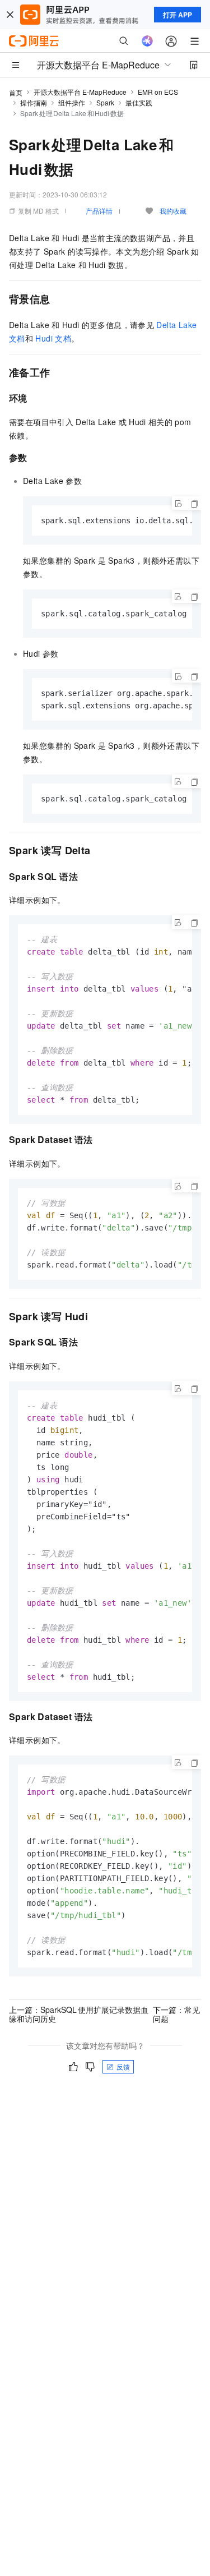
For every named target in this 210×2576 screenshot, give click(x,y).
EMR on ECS (158, 92)
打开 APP (178, 15)
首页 (16, 92)
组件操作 (72, 102)
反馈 (123, 2066)
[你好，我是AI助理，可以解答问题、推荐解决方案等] (147, 41)
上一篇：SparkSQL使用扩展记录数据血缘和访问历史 (79, 2014)
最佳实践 (139, 102)
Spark (105, 102)
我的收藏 (173, 211)
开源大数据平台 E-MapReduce (80, 92)
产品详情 (99, 211)
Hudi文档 (53, 338)
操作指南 (34, 102)
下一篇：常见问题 (176, 2014)
